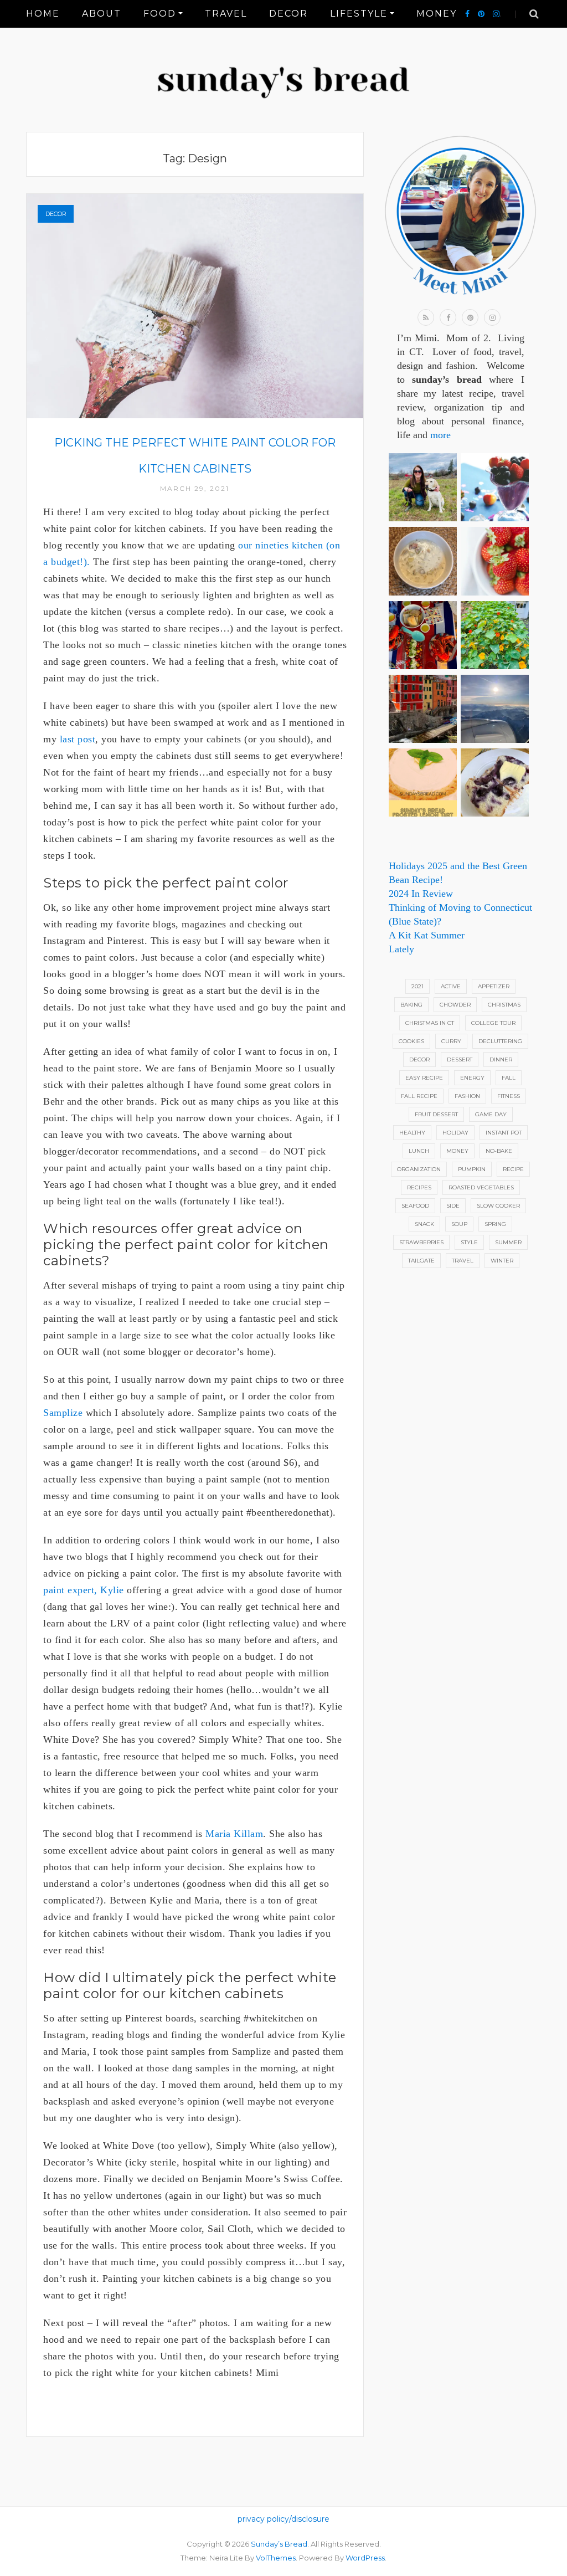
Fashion (467, 1096)
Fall (509, 1078)
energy (472, 1078)
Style (469, 1242)
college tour (493, 1023)
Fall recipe (419, 1096)
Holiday (455, 1133)
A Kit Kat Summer (427, 935)
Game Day (491, 1114)
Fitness (509, 1096)
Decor (288, 14)
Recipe (513, 1169)
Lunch (419, 1151)
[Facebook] (467, 14)
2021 (417, 986)
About (102, 14)
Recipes (419, 1187)
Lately (401, 949)
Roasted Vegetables (481, 1187)
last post (78, 739)
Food (160, 14)
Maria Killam (234, 1834)
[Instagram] (496, 14)
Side (453, 1206)
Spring (495, 1224)
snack (424, 1224)
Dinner (501, 1059)
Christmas (504, 1005)
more (440, 435)
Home (43, 14)
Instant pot (504, 1133)
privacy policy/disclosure (283, 2519)
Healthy (412, 1133)
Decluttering (500, 1041)
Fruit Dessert (436, 1114)
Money (437, 14)
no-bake (499, 1151)
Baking (411, 1005)
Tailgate (421, 1261)
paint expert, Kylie (84, 1590)
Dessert (460, 1059)
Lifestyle (359, 14)
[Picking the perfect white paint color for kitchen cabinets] (195, 305)
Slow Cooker (498, 1206)
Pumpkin (472, 1169)
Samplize (63, 1413)
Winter (502, 1261)
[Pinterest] (481, 14)
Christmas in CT (430, 1023)
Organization (419, 1169)
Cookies (411, 1041)
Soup (459, 1224)
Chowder (455, 1005)
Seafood (415, 1206)
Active (451, 986)
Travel (226, 14)
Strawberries (421, 1242)
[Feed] (426, 317)
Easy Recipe (424, 1078)
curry (451, 1041)
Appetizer (494, 986)
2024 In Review (421, 894)
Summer (508, 1242)
